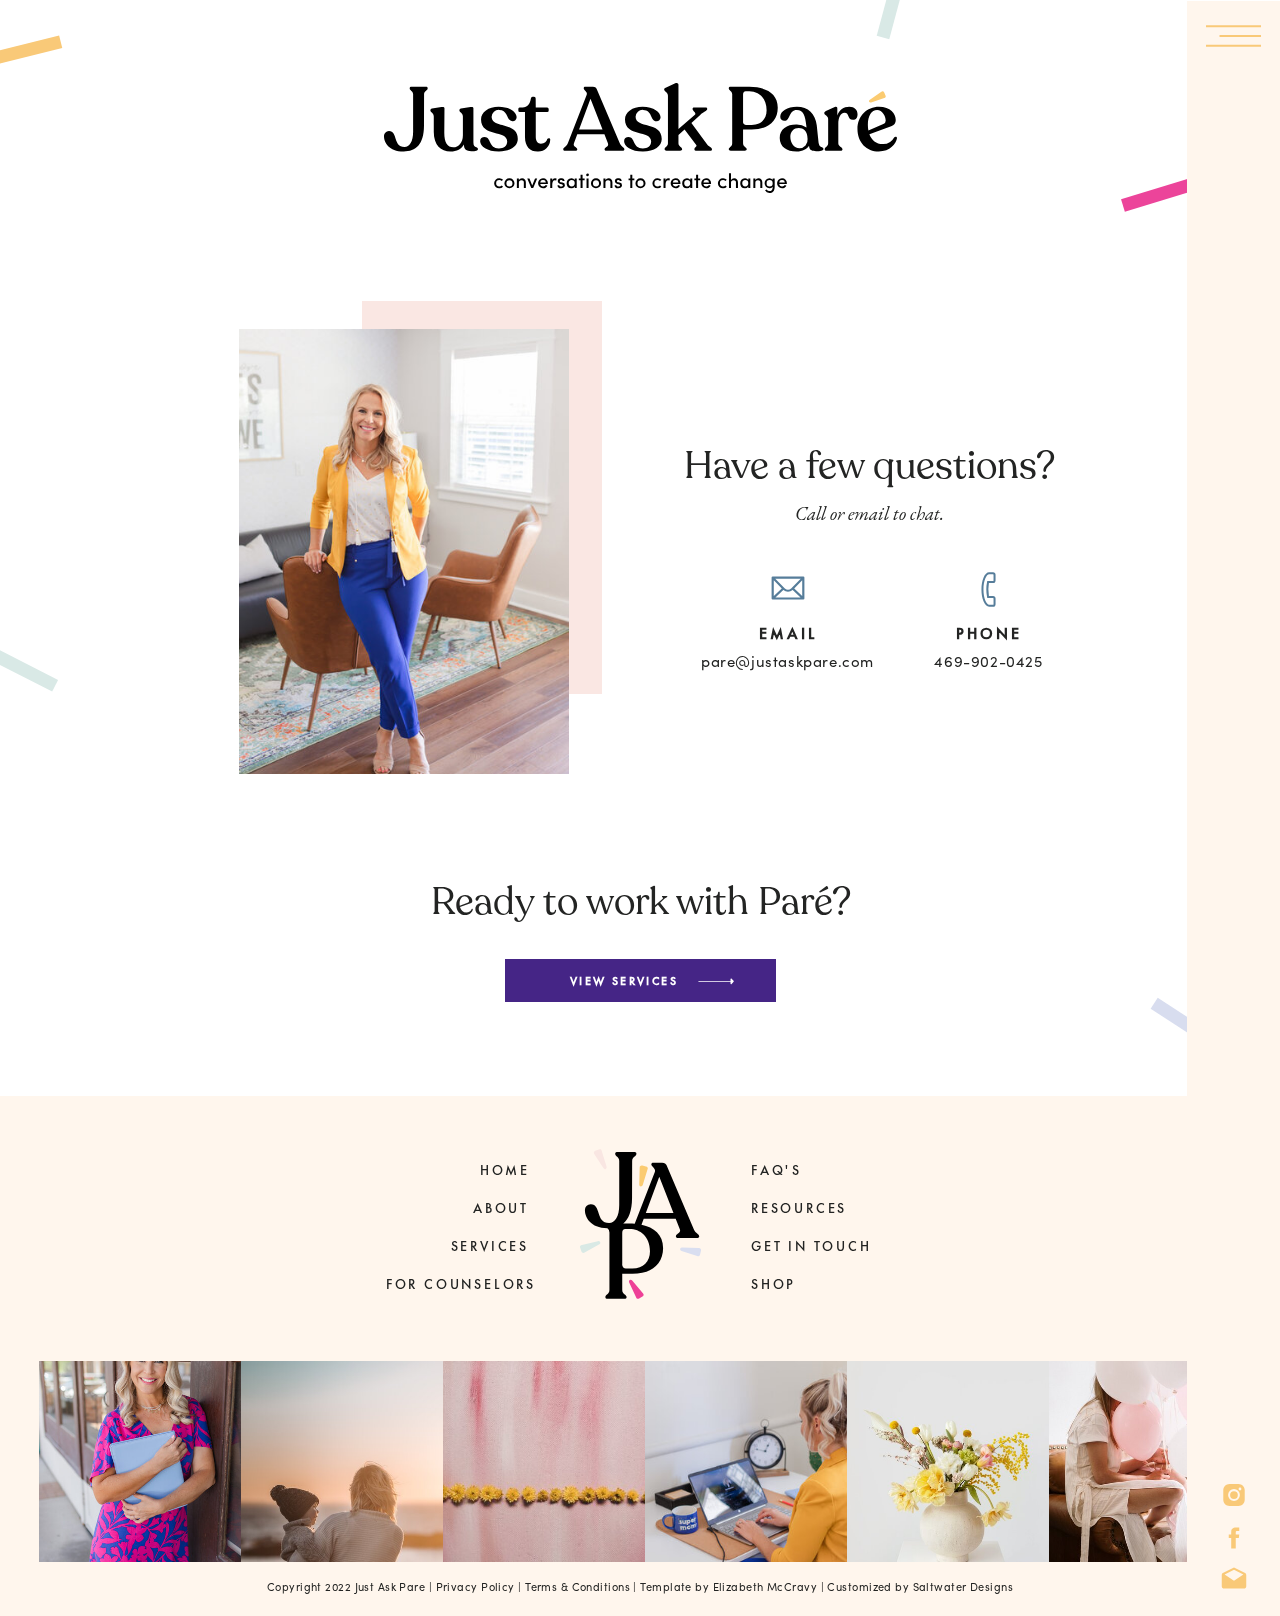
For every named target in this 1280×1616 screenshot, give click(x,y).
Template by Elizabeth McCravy (730, 1587)
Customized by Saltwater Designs (920, 1587)
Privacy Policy (475, 1587)
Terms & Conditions (577, 1587)
